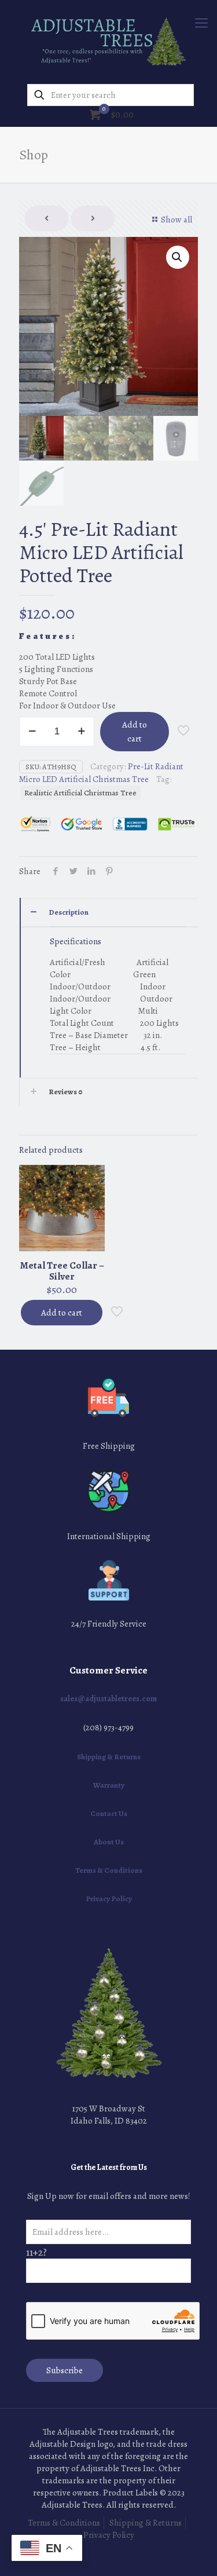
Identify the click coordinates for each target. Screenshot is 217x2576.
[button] (178, 257)
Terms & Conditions (109, 1870)
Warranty (109, 1785)
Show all (176, 220)
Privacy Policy (109, 1899)
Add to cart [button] (62, 1313)
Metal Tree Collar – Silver (62, 1271)
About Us (109, 1842)
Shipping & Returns (109, 1757)
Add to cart (135, 732)
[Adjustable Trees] (108, 41)
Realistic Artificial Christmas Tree (80, 793)
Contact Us (109, 1813)
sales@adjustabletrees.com (108, 1699)
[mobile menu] (201, 23)
